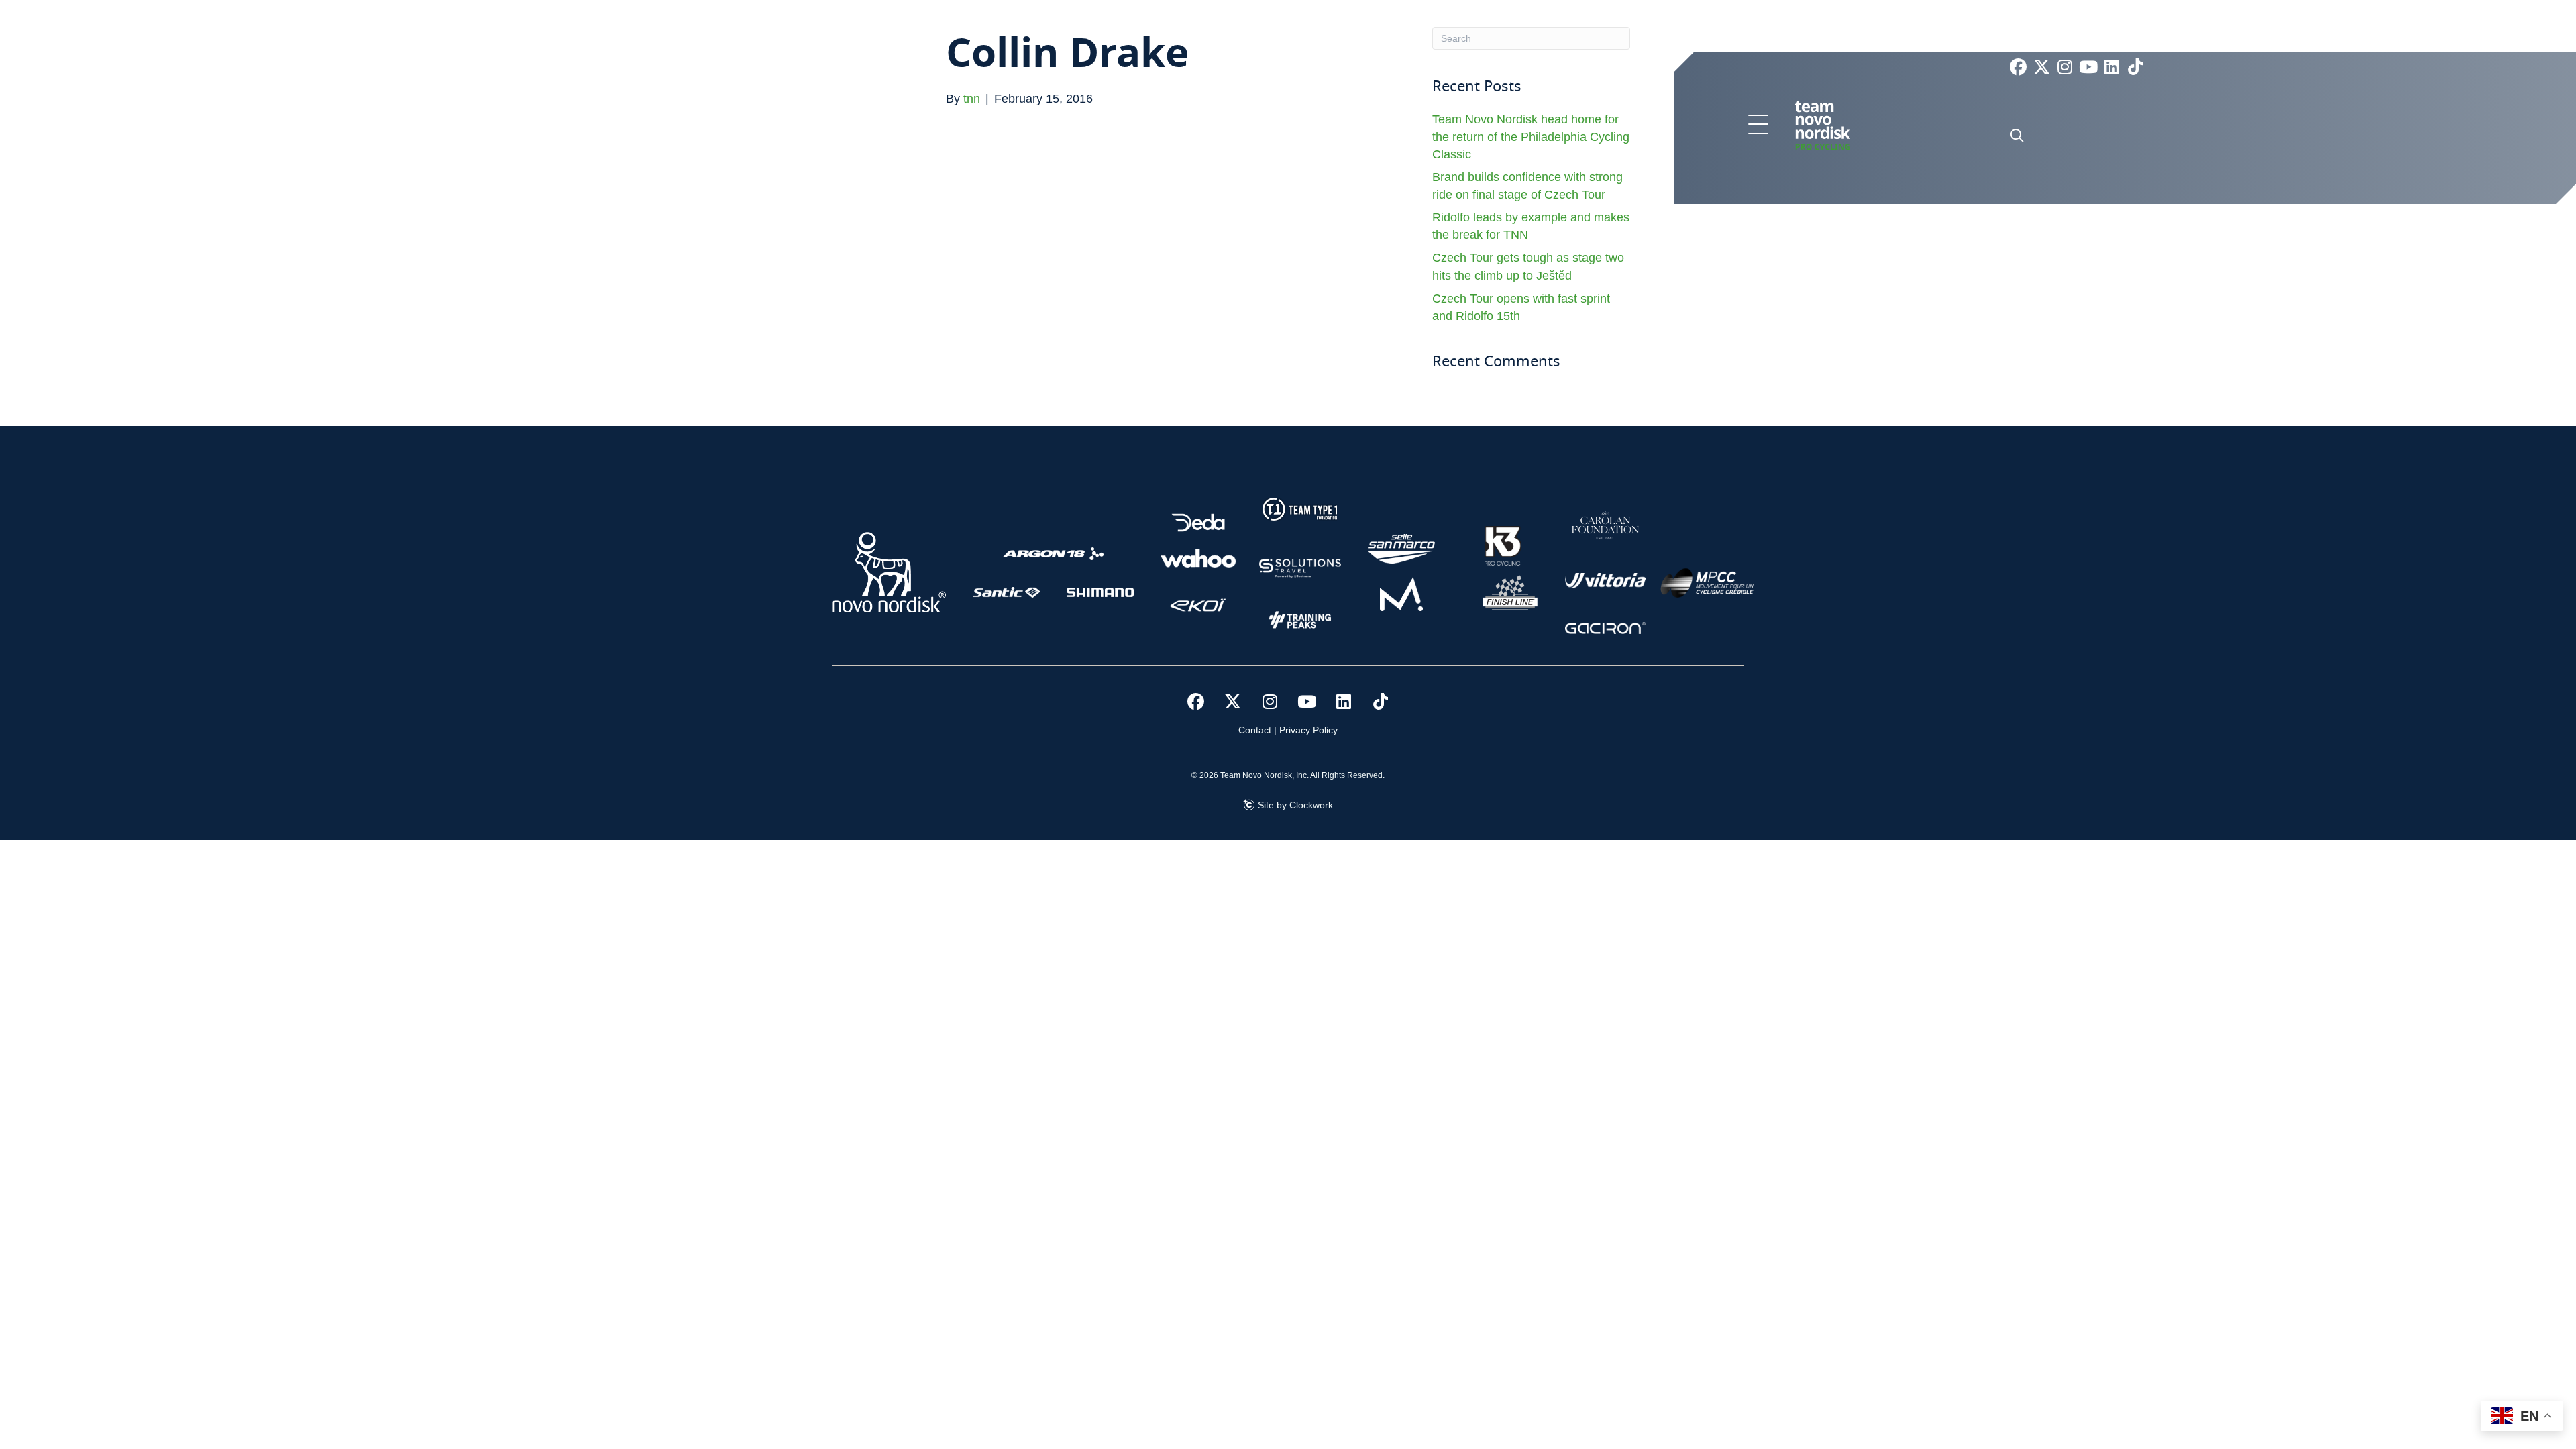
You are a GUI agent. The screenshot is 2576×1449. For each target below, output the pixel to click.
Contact (1255, 730)
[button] (1758, 125)
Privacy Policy (1308, 730)
